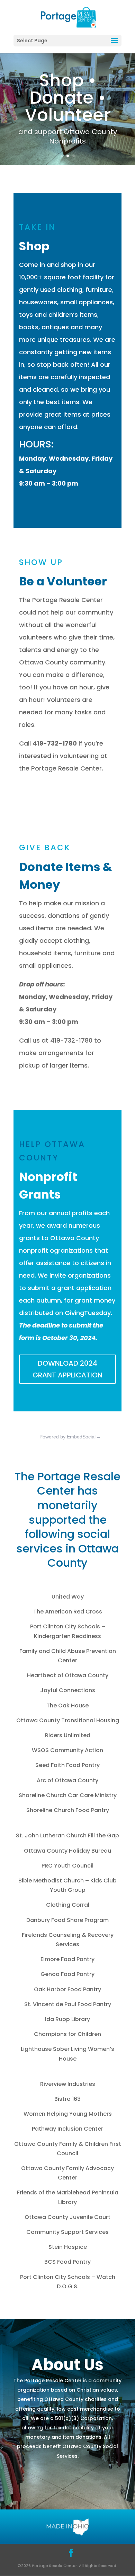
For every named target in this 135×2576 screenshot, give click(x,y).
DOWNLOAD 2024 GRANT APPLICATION (67, 1369)
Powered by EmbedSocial (70, 1437)
